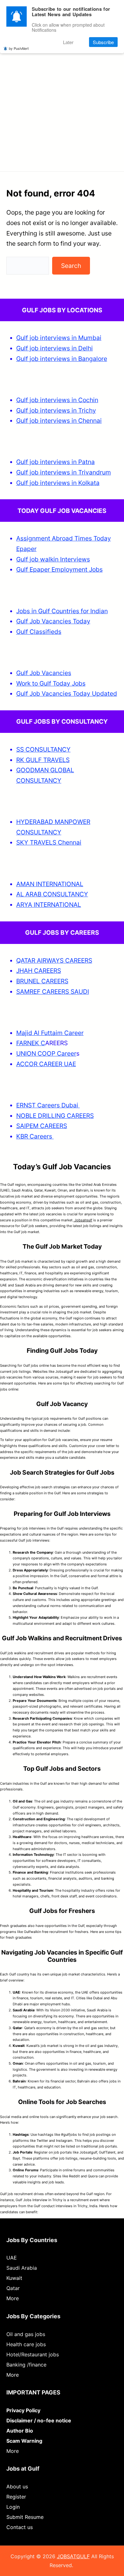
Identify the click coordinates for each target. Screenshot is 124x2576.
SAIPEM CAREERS (42, 1126)
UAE (12, 2258)
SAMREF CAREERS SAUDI (53, 992)
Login (13, 2507)
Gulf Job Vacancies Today (53, 621)
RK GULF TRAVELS (43, 760)
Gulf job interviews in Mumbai (59, 338)
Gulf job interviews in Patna (55, 462)
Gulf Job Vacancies (44, 673)
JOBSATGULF (73, 2556)
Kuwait (14, 2278)
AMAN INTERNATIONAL (50, 884)
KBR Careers (34, 1136)
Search (71, 266)
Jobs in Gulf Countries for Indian (62, 611)
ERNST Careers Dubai (48, 1105)
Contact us (20, 2527)
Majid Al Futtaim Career (50, 1033)
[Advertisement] (62, 98)
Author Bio (20, 2431)
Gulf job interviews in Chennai (59, 421)
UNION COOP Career (46, 1053)
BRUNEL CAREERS (42, 981)
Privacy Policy (23, 2410)
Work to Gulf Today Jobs (51, 683)
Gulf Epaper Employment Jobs (59, 569)
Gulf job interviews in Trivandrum (64, 472)
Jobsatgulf (83, 1220)
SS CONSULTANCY (43, 749)
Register (16, 2497)
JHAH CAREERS (39, 971)
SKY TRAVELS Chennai (49, 842)
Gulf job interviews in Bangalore (62, 359)
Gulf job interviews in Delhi (55, 348)
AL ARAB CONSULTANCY (52, 894)
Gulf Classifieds (39, 632)
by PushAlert (19, 48)
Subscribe (103, 42)
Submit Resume (25, 2517)
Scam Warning (24, 2441)
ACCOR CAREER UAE (46, 1064)
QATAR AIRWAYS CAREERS (54, 960)
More (13, 2298)
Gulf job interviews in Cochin (57, 400)
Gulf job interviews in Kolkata (58, 483)
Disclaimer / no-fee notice (39, 2420)
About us (17, 2486)
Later (68, 42)
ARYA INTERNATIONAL (49, 905)
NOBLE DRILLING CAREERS (55, 1116)
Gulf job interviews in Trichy (56, 410)
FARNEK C (31, 1043)
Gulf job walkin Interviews (53, 559)
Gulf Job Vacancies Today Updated (67, 694)
